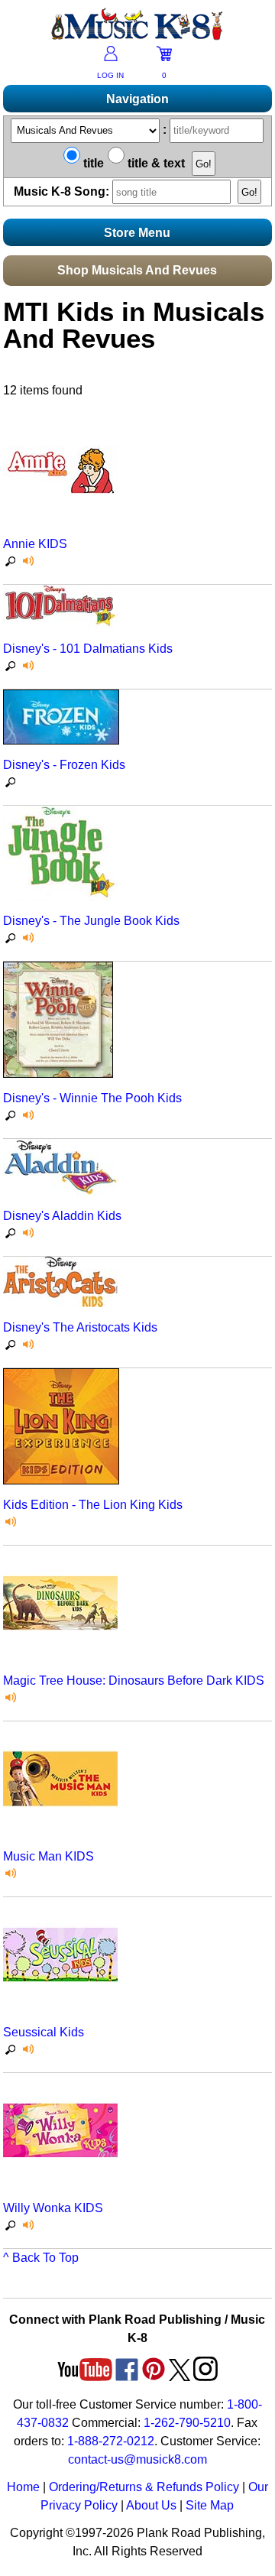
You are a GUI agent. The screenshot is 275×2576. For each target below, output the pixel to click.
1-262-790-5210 (187, 2423)
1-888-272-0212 (111, 2441)
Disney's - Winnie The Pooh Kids (92, 1098)
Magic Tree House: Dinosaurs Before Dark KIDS (134, 1681)
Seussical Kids (44, 2032)
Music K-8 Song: (63, 191)
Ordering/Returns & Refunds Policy (144, 2487)
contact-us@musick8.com (137, 2459)
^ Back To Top (41, 2258)
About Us (151, 2505)
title (92, 163)
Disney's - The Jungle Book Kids (91, 921)
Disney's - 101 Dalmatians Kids (88, 649)
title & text (155, 163)
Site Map (210, 2505)
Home (23, 2487)
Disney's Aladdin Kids (62, 1216)
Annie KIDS (35, 544)
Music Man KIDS (49, 1856)
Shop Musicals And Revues (137, 270)
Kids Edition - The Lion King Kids (93, 1505)
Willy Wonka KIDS (53, 2208)
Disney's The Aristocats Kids (80, 1327)
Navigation (137, 99)
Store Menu (137, 233)
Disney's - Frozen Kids (64, 765)
